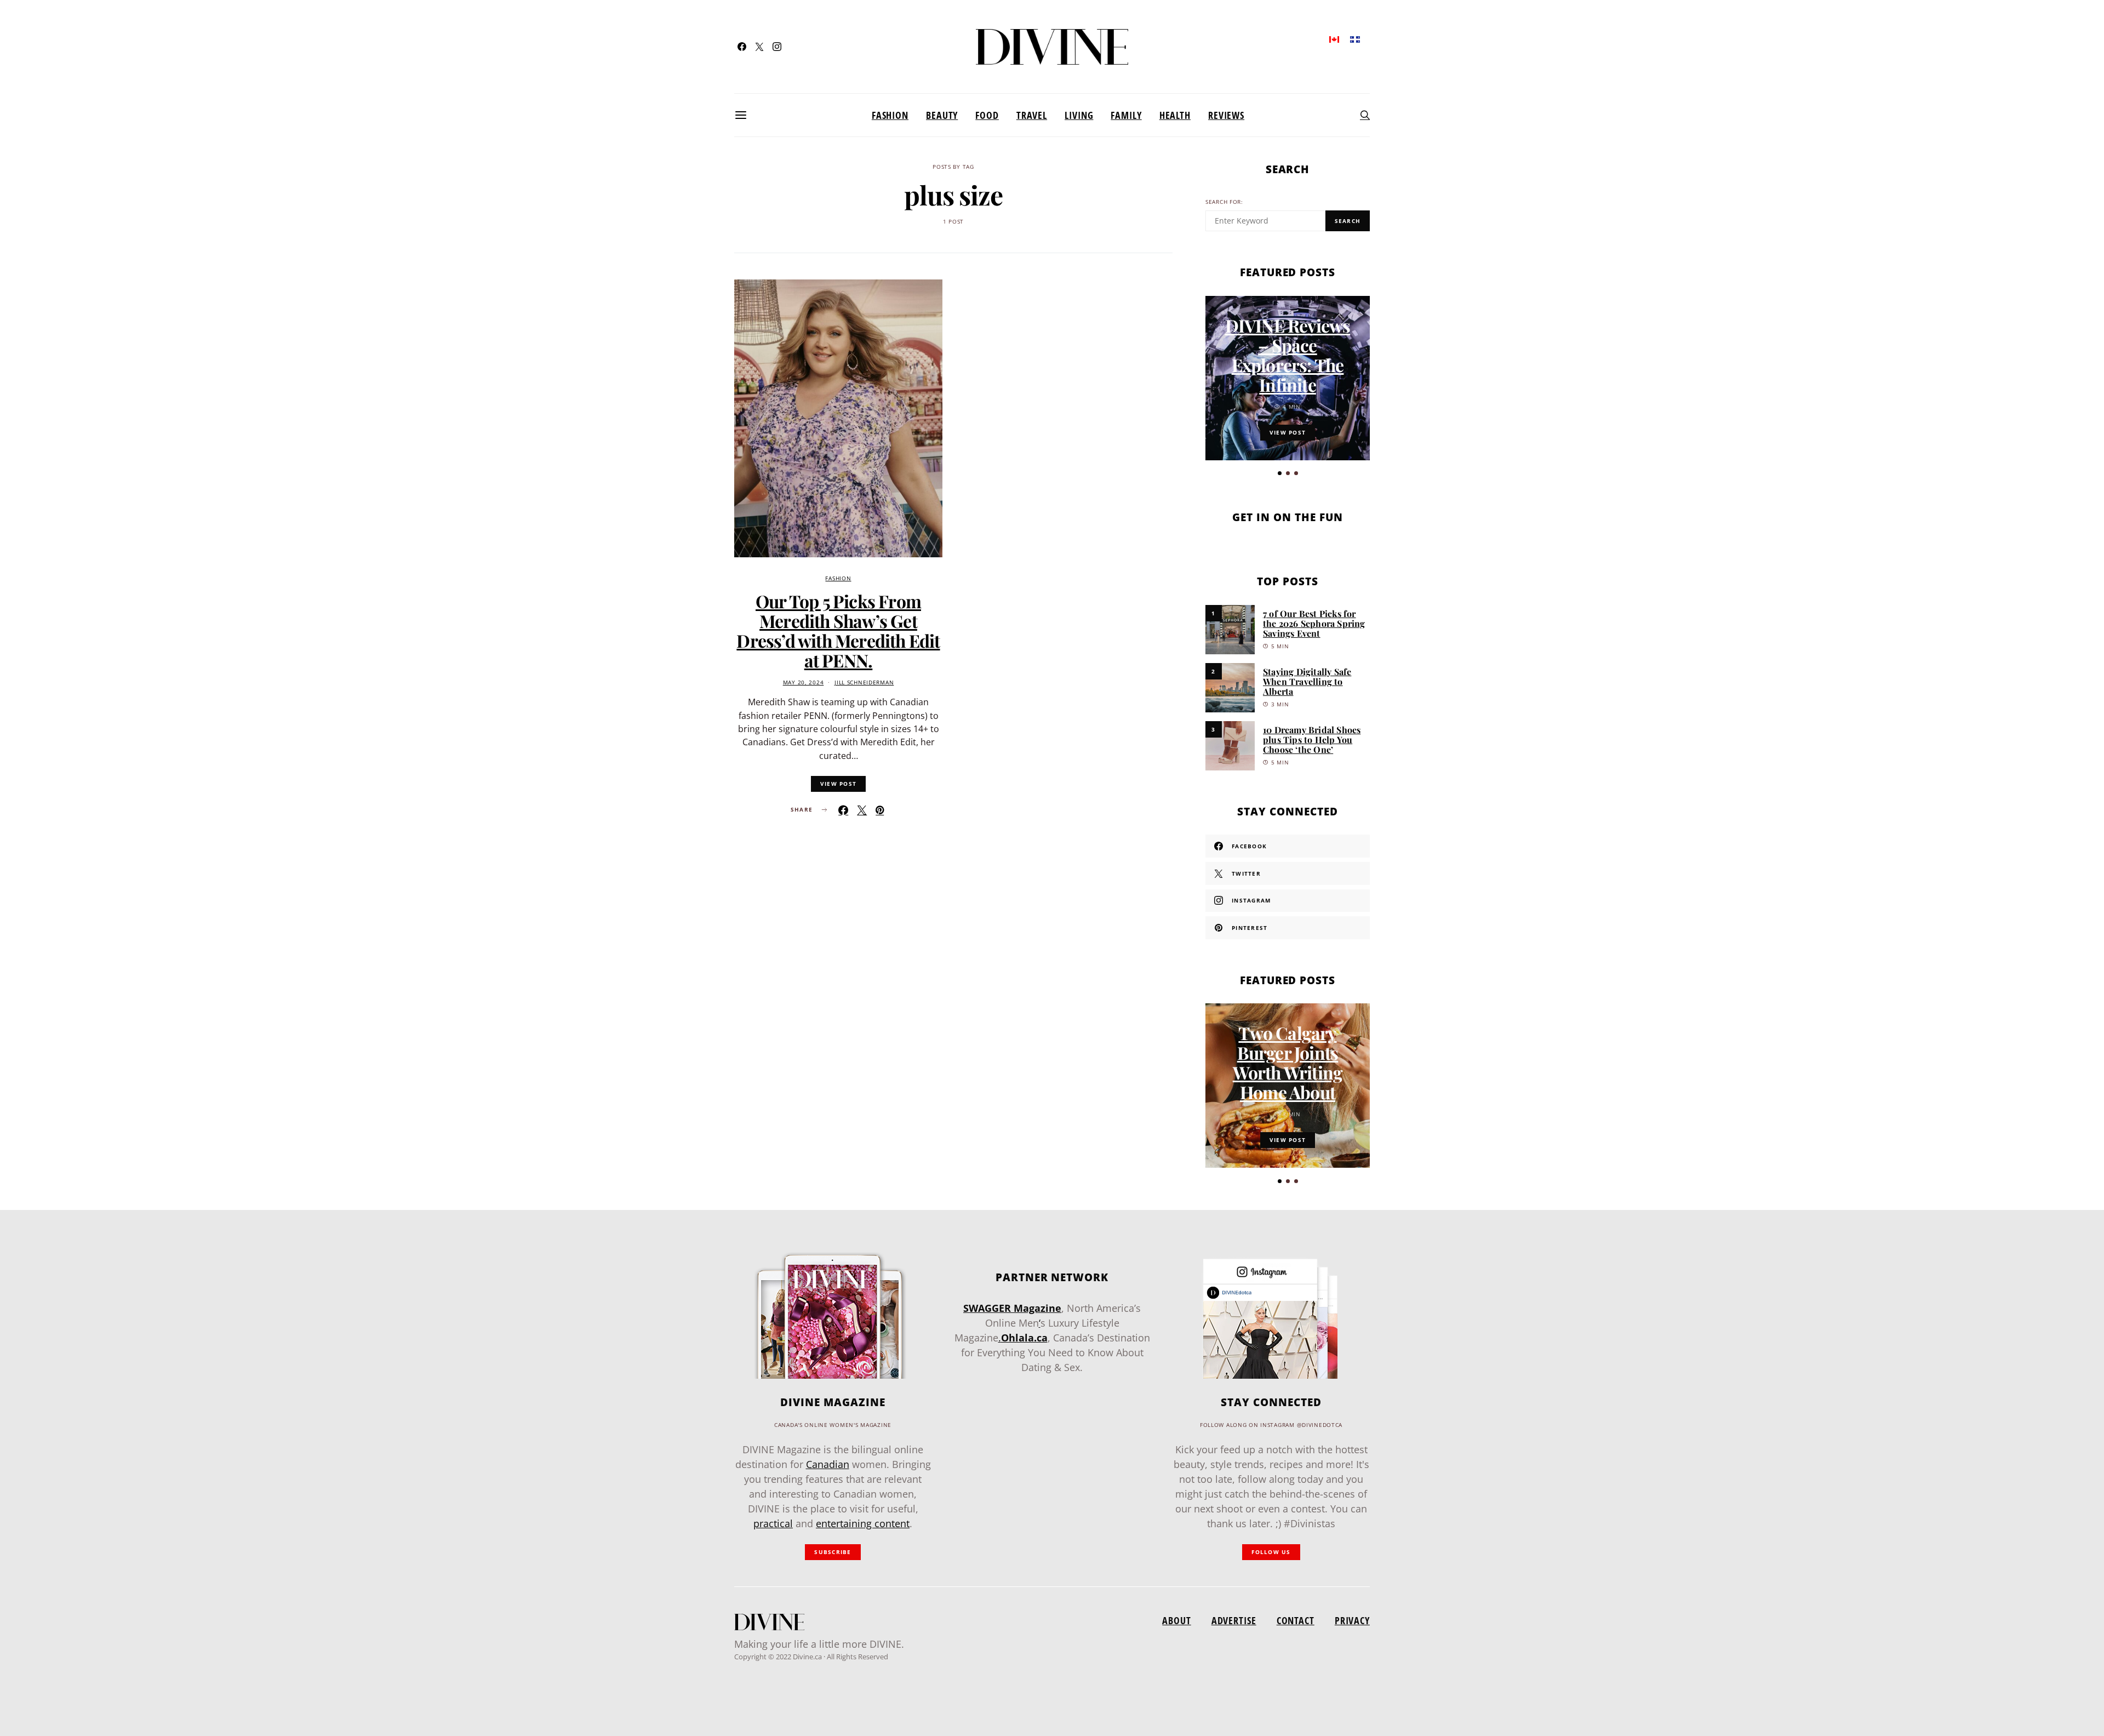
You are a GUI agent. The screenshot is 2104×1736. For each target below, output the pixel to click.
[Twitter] (759, 47)
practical (773, 1523)
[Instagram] (777, 47)
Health (1175, 115)
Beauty (942, 115)
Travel (1032, 115)
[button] (1280, 473)
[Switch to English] (1334, 39)
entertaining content (863, 1523)
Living (1079, 115)
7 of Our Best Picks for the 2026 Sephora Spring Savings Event (1314, 623)
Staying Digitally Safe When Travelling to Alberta (1307, 681)
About (1176, 1620)
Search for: (1224, 202)
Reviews (1226, 115)
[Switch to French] (1355, 39)
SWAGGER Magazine (1012, 1308)
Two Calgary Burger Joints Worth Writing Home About (1288, 1062)
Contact (1296, 1620)
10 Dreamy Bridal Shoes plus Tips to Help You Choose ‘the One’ (1312, 739)
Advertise (1234, 1620)
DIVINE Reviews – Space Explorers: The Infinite (1288, 355)
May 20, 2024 (804, 683)
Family (1126, 115)
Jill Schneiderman (864, 683)
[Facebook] (742, 47)
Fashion (890, 115)
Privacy (1352, 1620)
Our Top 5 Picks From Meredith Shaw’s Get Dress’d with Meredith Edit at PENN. (838, 630)
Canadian (828, 1464)
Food (987, 115)
